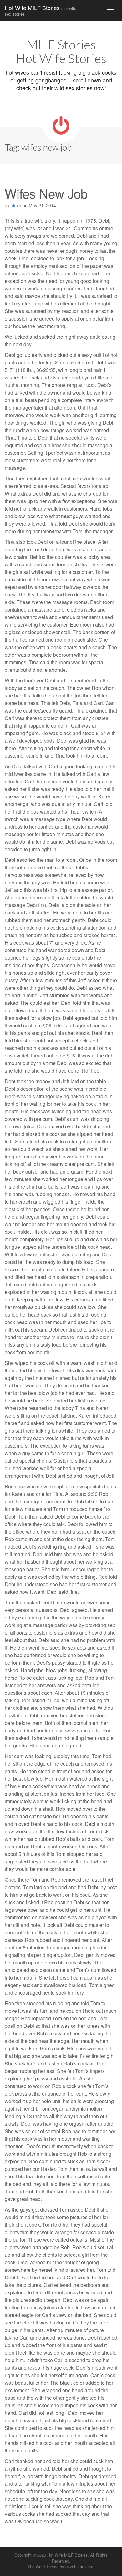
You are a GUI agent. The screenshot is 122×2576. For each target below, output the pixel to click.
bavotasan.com (79, 2566)
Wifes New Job (46, 193)
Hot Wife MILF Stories (41, 10)
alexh (16, 205)
